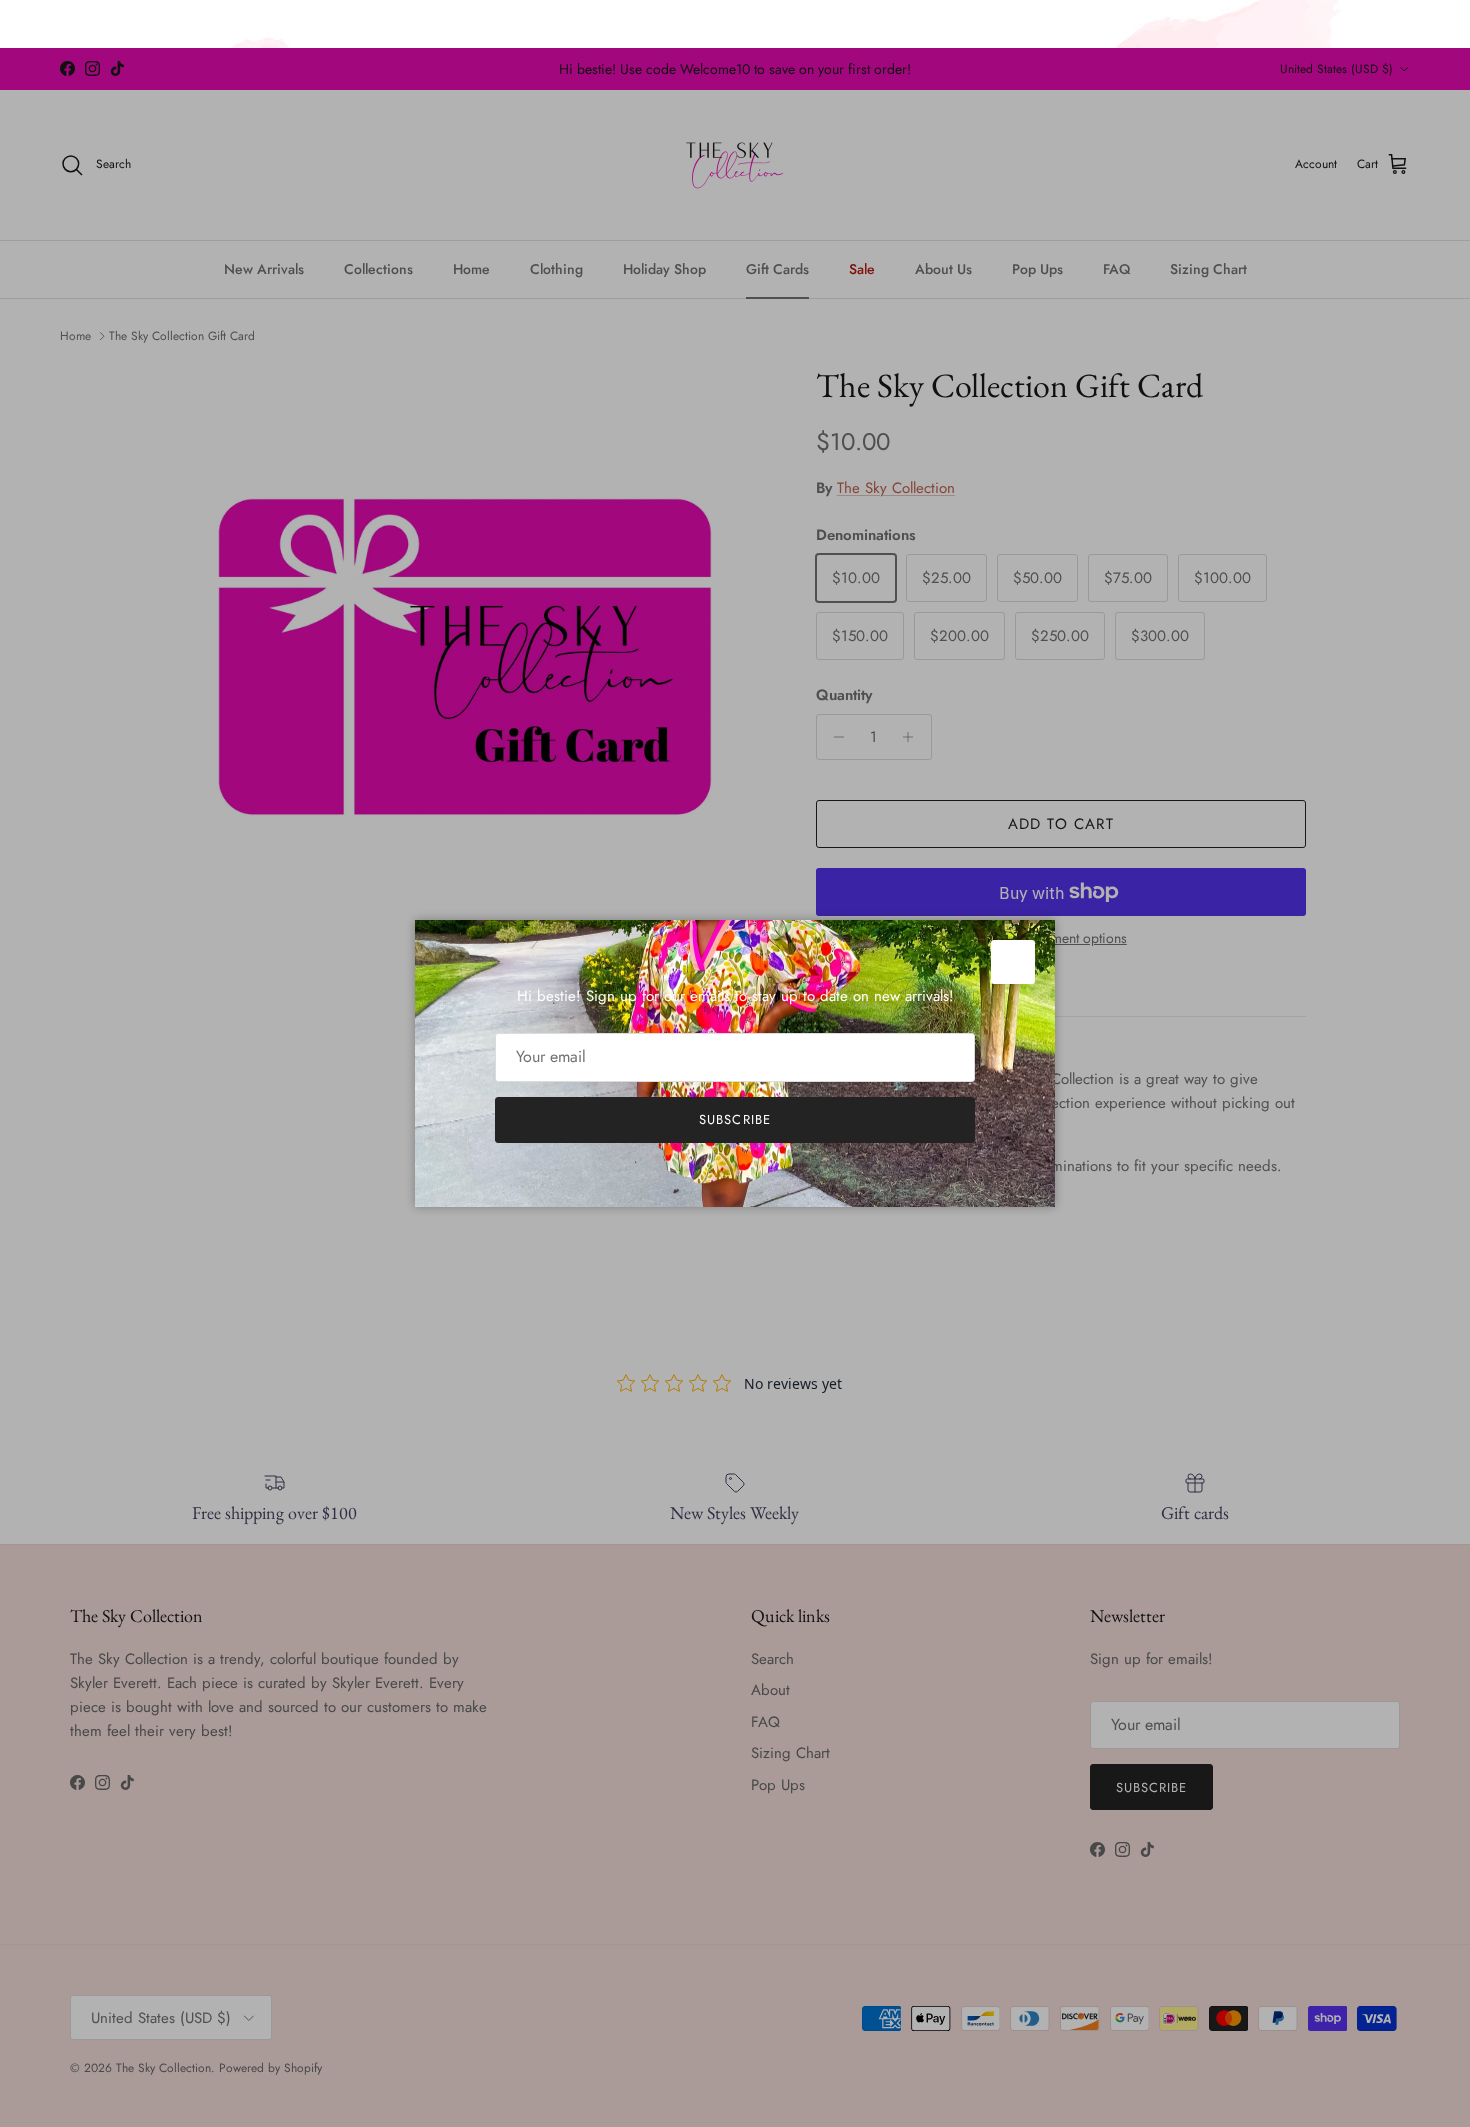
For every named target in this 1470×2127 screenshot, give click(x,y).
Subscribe (734, 1119)
